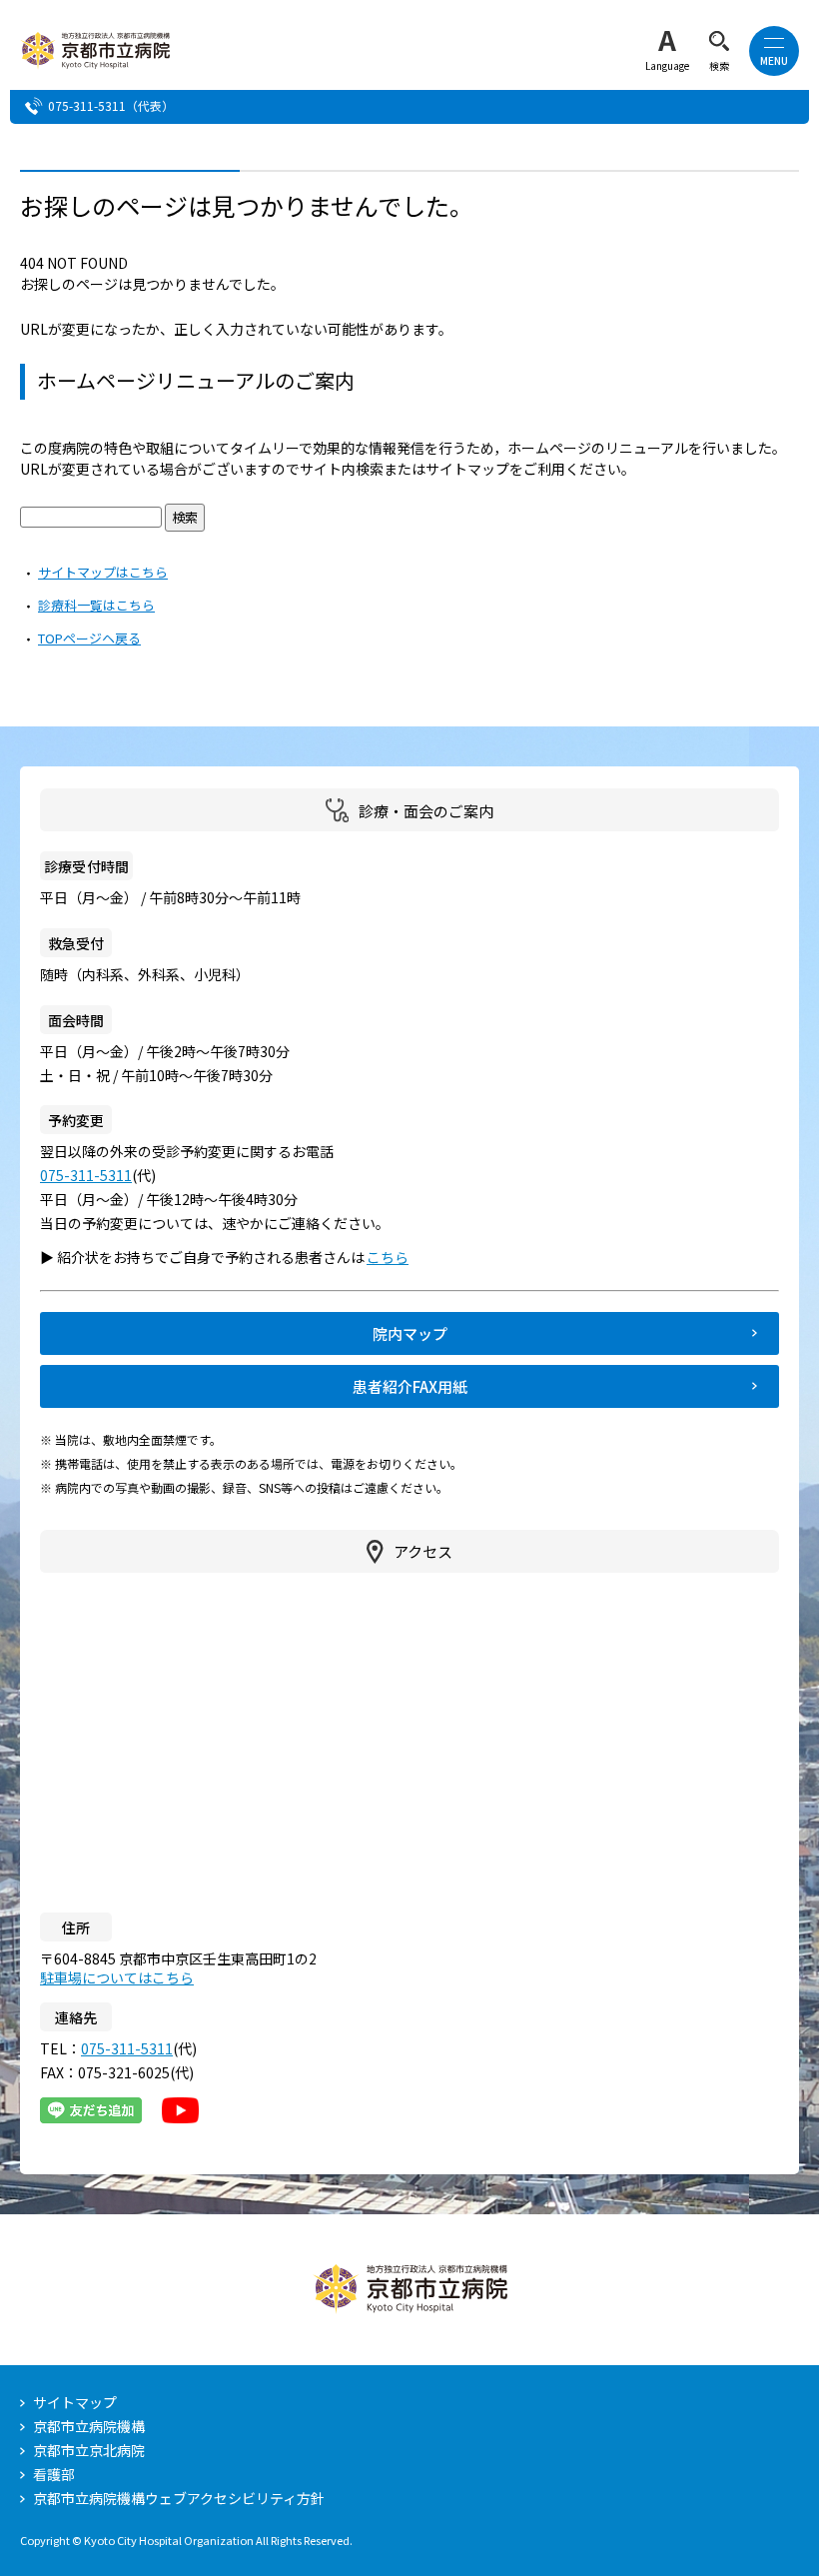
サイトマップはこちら (103, 572)
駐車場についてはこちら (117, 1977)
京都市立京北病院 (89, 2450)
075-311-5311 (87, 105)
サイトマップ (75, 2402)
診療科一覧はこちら (96, 605)
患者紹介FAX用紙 (410, 1386)
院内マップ (410, 1333)
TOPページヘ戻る (89, 638)
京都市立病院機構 (89, 2426)
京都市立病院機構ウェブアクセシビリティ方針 (179, 2498)
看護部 (54, 2474)
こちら (397, 1257)
